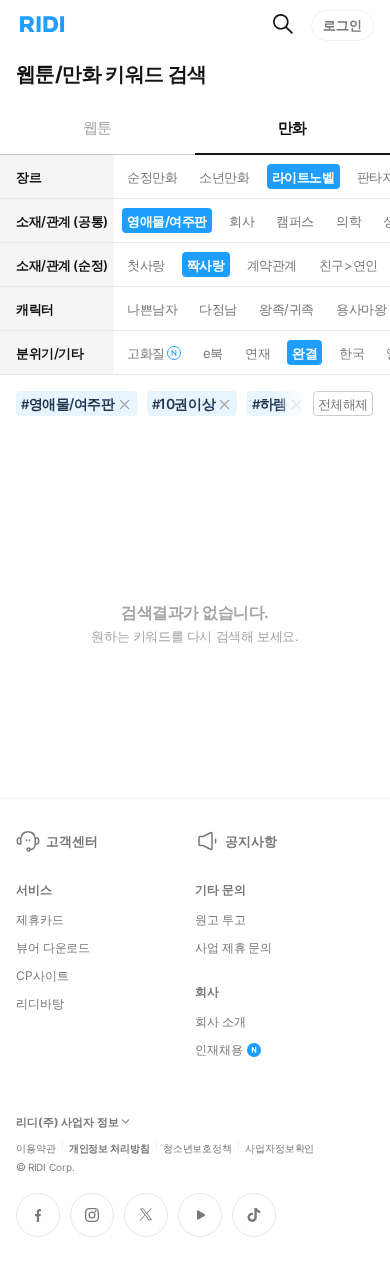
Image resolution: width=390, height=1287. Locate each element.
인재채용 (219, 1050)
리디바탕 (40, 1004)
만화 (292, 127)
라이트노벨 (303, 177)
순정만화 (152, 177)
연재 (257, 353)
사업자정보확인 (279, 1147)
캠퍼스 (295, 221)
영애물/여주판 (167, 221)
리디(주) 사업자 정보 (67, 1122)
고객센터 (71, 841)
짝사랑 (206, 265)
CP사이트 (42, 976)
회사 (241, 221)
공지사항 (250, 841)
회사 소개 (220, 1022)
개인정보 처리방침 (109, 1147)
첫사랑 (146, 265)
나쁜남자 (152, 309)
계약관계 (272, 265)
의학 (348, 221)
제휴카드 (40, 920)
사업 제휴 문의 (233, 948)
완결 (304, 353)
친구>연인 (348, 265)
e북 (213, 353)
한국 (351, 353)
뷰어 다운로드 (53, 948)
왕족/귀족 (286, 309)
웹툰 (97, 127)
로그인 (342, 25)
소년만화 (224, 177)
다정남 (218, 309)
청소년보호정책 (197, 1147)
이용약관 (36, 1147)
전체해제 (343, 404)
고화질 (146, 353)
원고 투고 (220, 920)
